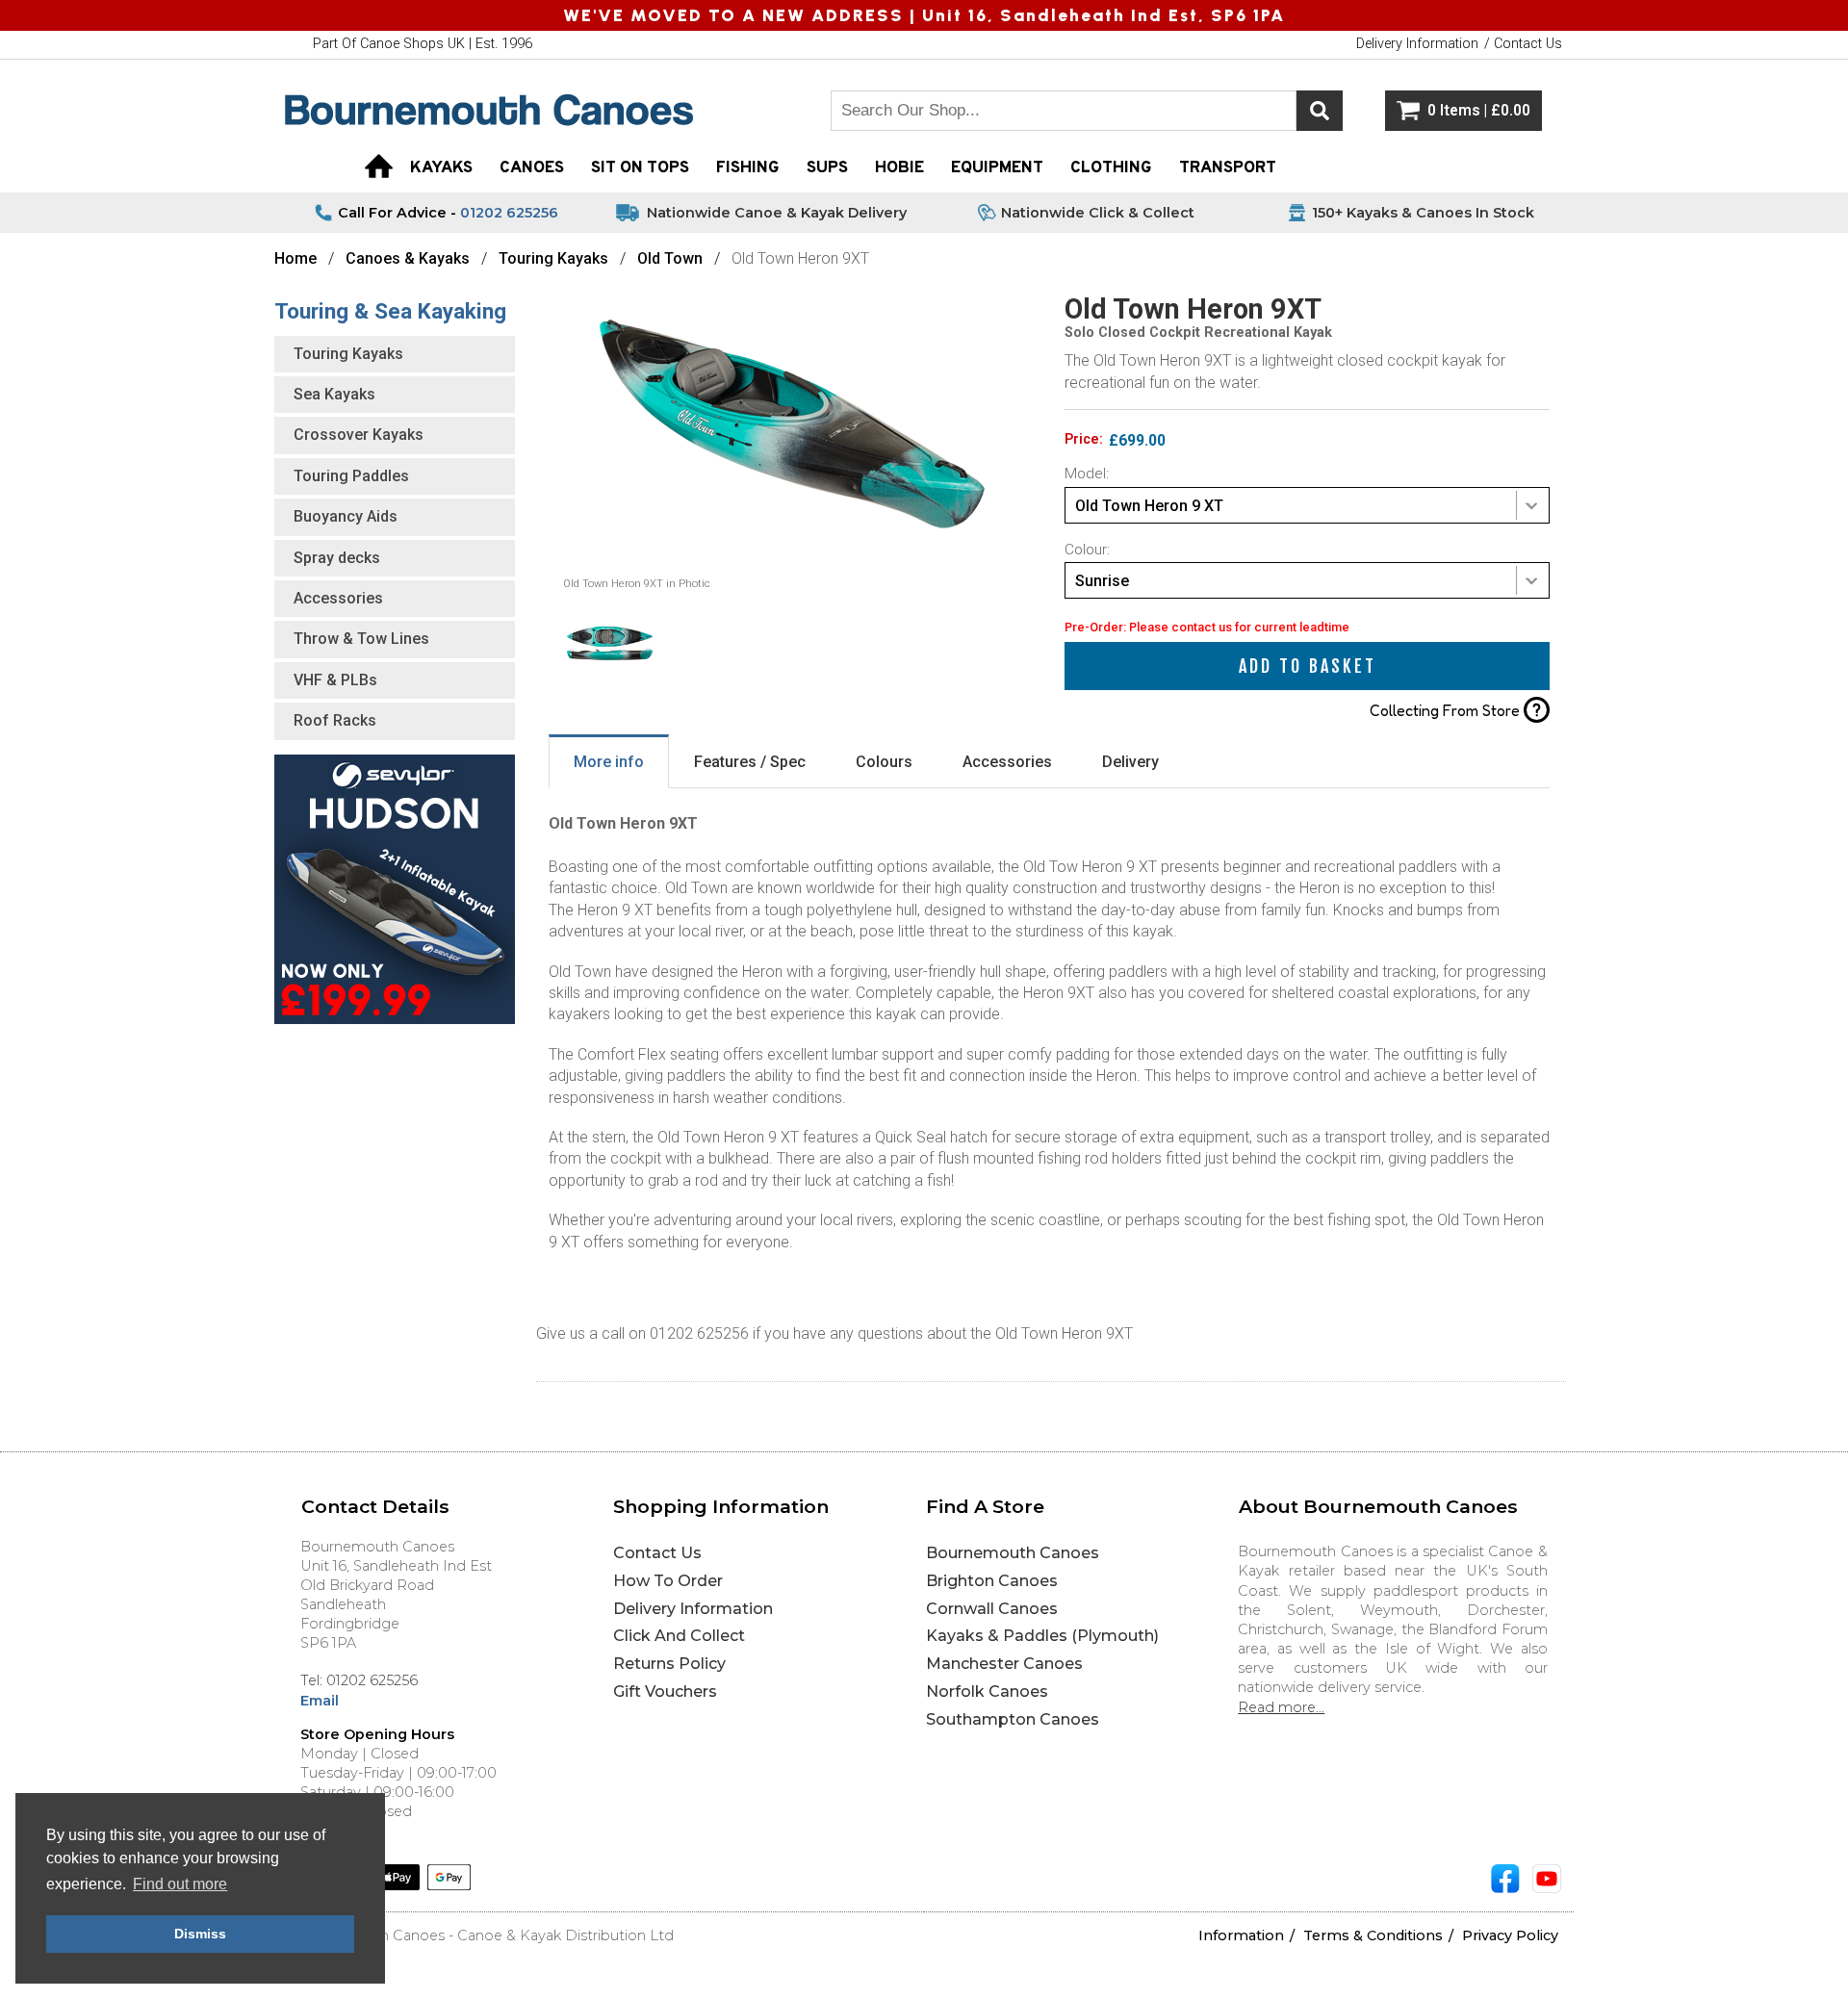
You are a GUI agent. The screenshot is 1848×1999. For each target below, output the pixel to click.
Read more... (1281, 1707)
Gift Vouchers (665, 1691)
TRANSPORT (1228, 168)
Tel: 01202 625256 (359, 1680)
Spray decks (337, 558)
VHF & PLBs (335, 680)
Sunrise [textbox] (1102, 581)
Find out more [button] (180, 1884)
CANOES (532, 168)
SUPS (827, 168)
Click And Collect (679, 1636)
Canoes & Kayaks (410, 258)
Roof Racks (335, 720)
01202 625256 (509, 213)
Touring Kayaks (553, 258)
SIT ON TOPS (640, 168)
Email (320, 1701)
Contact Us (657, 1553)
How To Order (668, 1581)
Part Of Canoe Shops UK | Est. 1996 (423, 44)
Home (295, 258)
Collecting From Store (1455, 710)
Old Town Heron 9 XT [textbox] (1149, 506)
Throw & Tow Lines (361, 639)
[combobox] (1307, 505)
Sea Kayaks (334, 394)
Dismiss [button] (200, 1934)
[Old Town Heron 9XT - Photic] (792, 571)
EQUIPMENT (997, 168)
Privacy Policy (1510, 1935)
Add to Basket (1308, 666)
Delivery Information (693, 1609)
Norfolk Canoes (987, 1691)
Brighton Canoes (992, 1581)
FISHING (748, 168)
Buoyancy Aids (346, 516)
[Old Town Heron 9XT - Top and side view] (610, 685)
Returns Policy (669, 1664)
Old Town (670, 258)
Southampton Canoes (1013, 1719)
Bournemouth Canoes (1013, 1553)
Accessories (338, 598)
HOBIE (899, 168)
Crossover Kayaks (359, 435)
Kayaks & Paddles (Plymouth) (1042, 1636)
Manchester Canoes (1004, 1664)
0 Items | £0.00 (1479, 111)
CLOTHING (1111, 168)
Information (1241, 1935)
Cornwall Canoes (992, 1609)
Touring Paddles (351, 476)
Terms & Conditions (1373, 1935)
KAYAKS (441, 168)
